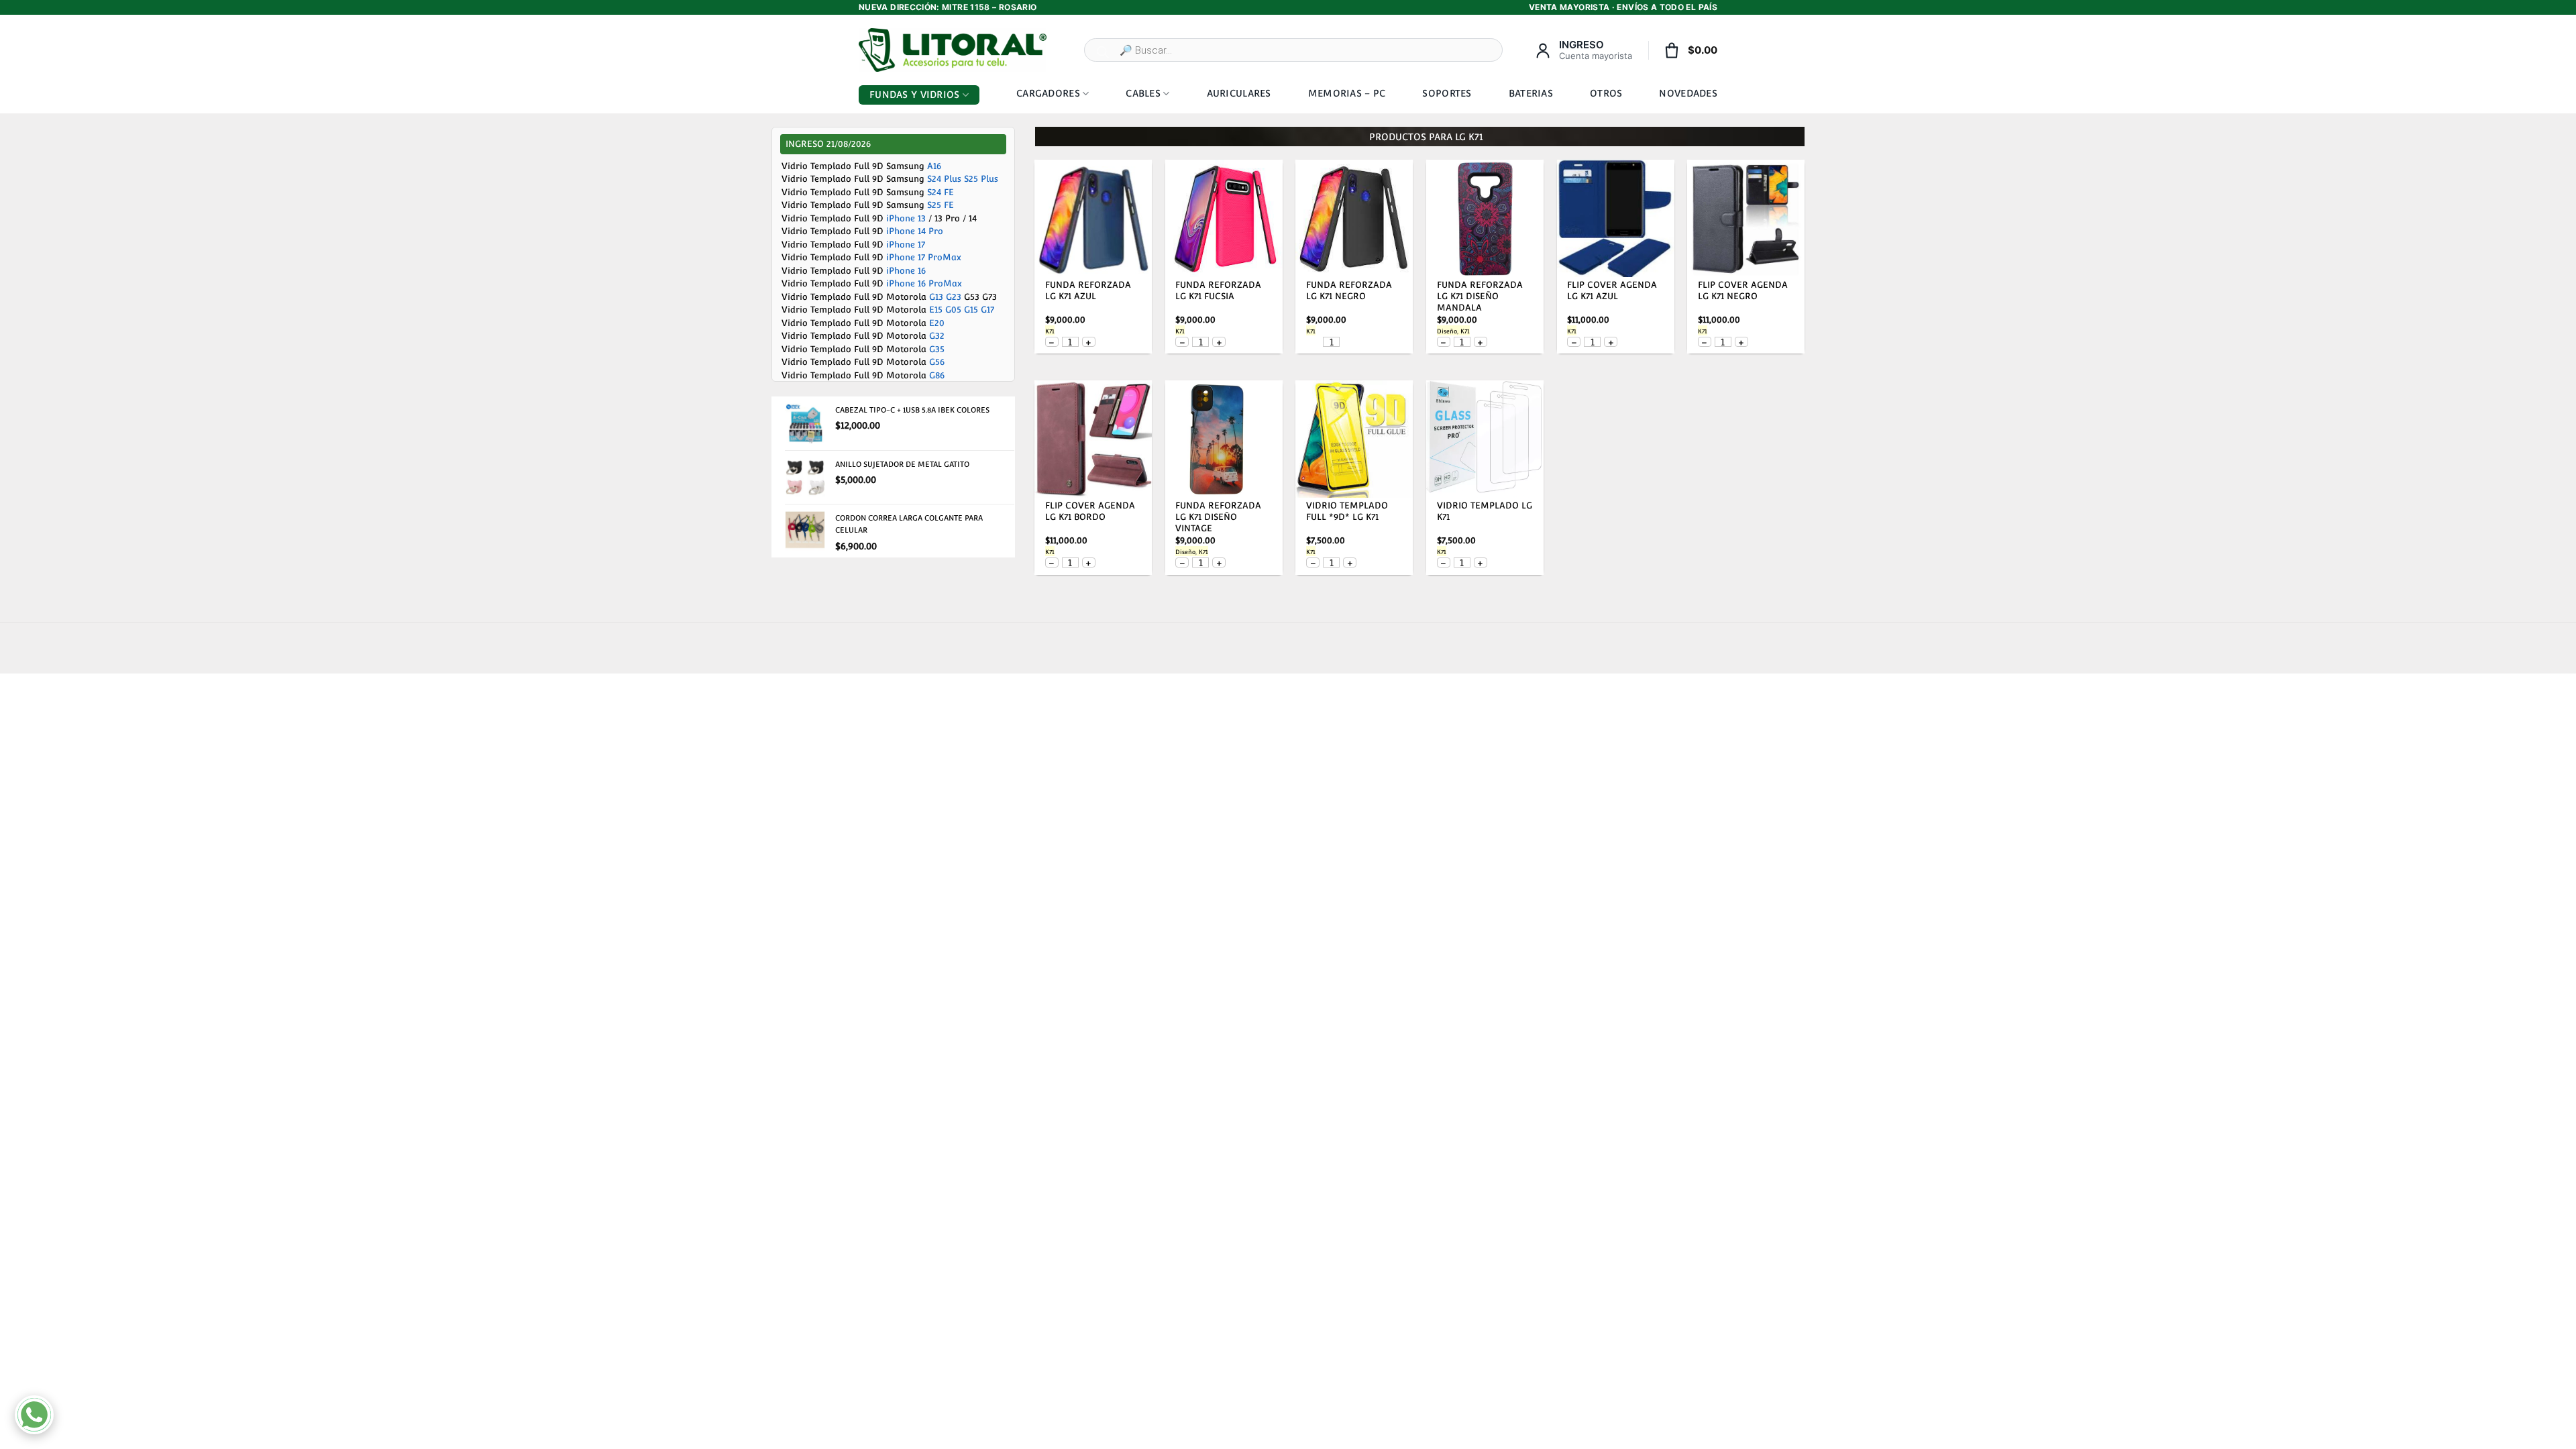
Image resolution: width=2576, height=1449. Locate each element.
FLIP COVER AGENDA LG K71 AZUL (1612, 290)
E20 (937, 323)
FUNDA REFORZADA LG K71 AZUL (1088, 290)
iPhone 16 (906, 271)
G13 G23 (945, 297)
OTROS (1606, 93)
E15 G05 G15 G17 (962, 310)
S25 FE (941, 205)
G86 (937, 375)
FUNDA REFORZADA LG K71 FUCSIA (1218, 290)
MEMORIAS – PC (1347, 93)
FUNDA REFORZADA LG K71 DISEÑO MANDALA (1480, 296)
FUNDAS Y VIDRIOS (914, 95)
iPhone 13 (906, 218)
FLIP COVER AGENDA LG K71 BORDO (1090, 511)
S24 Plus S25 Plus (963, 179)
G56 (937, 362)
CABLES (1143, 93)
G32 (937, 336)
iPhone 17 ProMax (924, 257)
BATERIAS (1531, 93)
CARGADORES (1048, 93)
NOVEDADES (1688, 93)
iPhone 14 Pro (915, 231)
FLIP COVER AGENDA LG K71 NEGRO (1743, 290)
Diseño (1447, 331)
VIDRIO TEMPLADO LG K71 (1485, 511)
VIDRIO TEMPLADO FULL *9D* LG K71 (1347, 511)
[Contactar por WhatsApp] (34, 1415)
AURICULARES (1239, 93)
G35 (937, 349)
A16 (934, 166)
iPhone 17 (906, 245)
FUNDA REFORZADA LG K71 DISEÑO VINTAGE (1218, 517)
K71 (1050, 331)
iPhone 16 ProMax (924, 283)
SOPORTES (1447, 93)
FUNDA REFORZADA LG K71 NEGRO (1349, 290)
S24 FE (941, 192)
